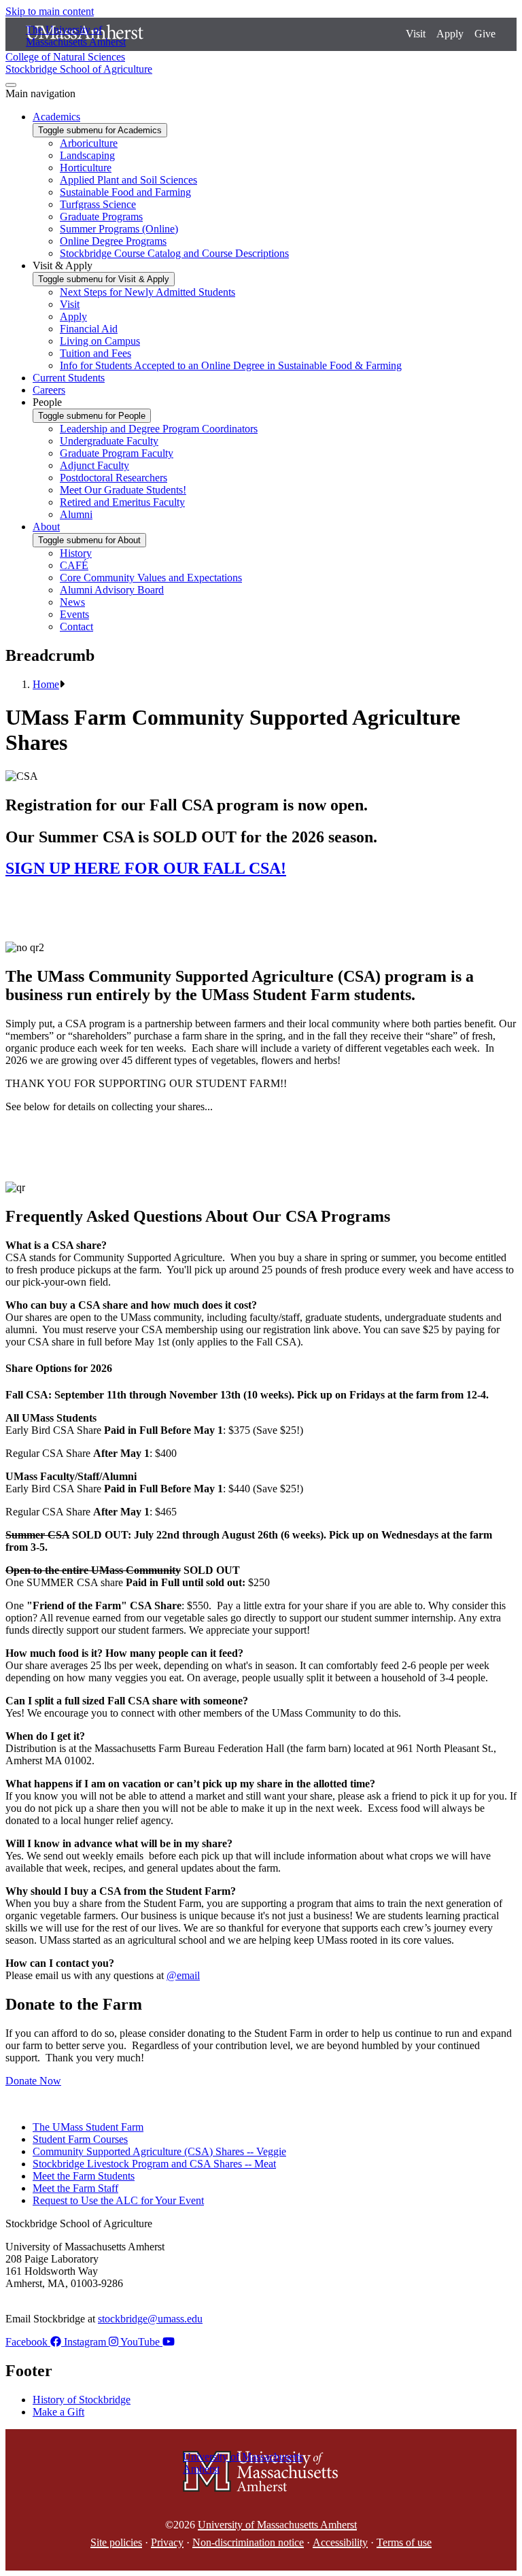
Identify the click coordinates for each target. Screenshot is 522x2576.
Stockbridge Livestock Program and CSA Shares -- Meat (154, 2164)
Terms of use (404, 2542)
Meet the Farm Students (84, 2176)
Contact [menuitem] (76, 626)
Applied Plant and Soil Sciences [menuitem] (128, 180)
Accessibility (340, 2542)
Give (485, 34)
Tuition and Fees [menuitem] (95, 353)
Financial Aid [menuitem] (89, 329)
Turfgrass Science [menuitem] (98, 204)
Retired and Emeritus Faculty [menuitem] (122, 502)
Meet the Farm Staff (75, 2188)
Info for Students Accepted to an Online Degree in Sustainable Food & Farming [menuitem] (231, 365)
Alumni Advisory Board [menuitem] (112, 590)
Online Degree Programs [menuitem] (113, 241)
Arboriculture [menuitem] (89, 143)
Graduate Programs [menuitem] (101, 217)
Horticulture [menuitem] (86, 168)
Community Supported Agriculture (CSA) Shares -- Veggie (159, 2151)
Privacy (167, 2542)
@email (183, 1975)
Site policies (116, 2542)
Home (46, 684)
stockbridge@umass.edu (150, 2319)
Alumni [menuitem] (76, 514)
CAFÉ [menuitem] (74, 565)
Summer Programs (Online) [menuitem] (119, 229)
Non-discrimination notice (248, 2542)
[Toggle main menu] (11, 85)
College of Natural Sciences (65, 57)
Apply (450, 34)
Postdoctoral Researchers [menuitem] (114, 478)
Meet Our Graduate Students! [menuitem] (123, 490)
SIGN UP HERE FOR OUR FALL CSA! (146, 868)
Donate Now (33, 2081)
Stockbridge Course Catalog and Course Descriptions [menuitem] (174, 253)
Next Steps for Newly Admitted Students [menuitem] (147, 292)
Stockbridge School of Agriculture (79, 69)
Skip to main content (50, 11)
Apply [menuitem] (73, 316)
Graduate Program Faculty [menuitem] (117, 453)
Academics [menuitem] (56, 117)
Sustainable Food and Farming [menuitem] (125, 192)
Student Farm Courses (80, 2139)
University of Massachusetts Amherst (277, 2525)
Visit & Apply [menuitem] (63, 265)
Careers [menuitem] (49, 390)
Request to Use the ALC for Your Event (118, 2200)
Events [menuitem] (74, 614)
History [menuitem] (76, 553)
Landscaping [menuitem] (87, 155)
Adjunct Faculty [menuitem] (94, 465)
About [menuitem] (46, 527)
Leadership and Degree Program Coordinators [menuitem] (159, 429)
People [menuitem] (47, 402)
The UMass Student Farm (88, 2127)
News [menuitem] (72, 602)
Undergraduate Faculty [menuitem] (109, 441)
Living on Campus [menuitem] (100, 341)
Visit (416, 34)
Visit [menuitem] (70, 304)
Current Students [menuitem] (69, 378)
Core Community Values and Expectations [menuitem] (151, 578)
